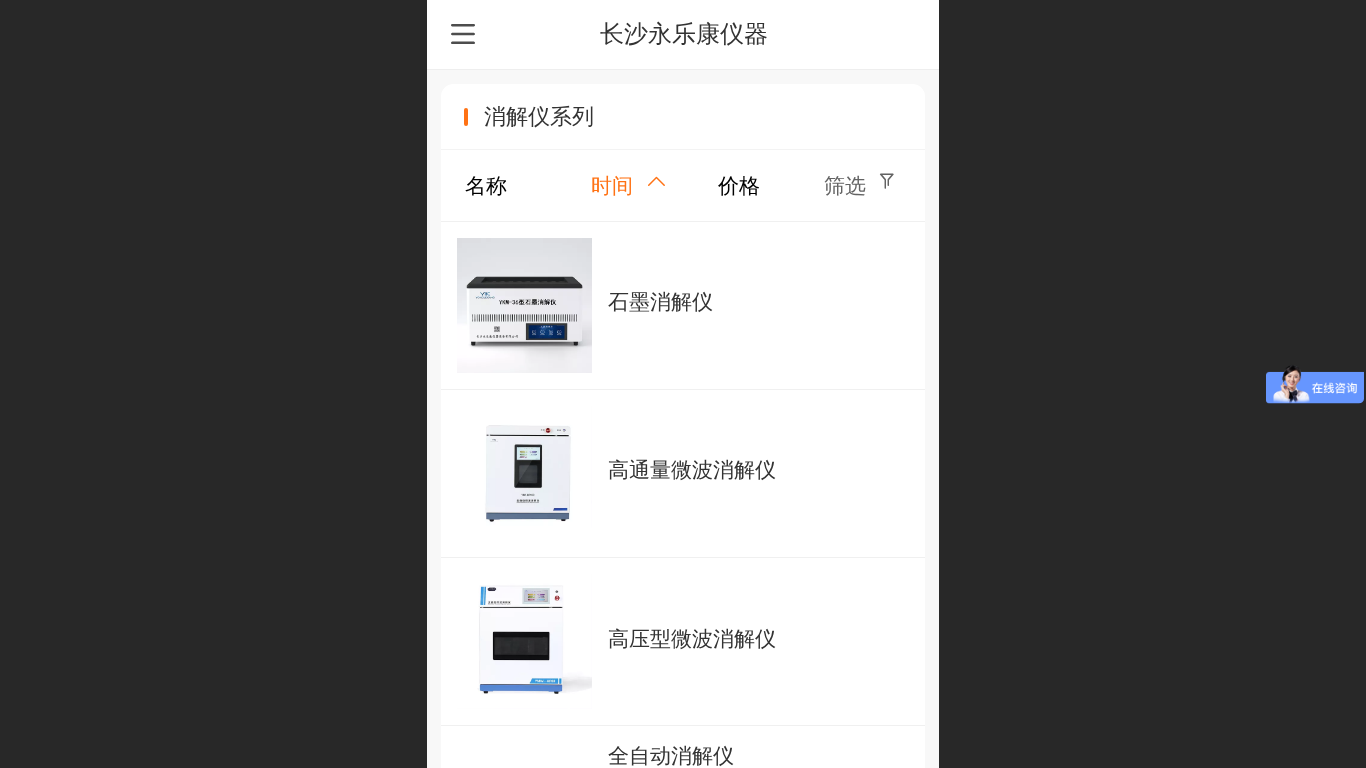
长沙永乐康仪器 (684, 33)
